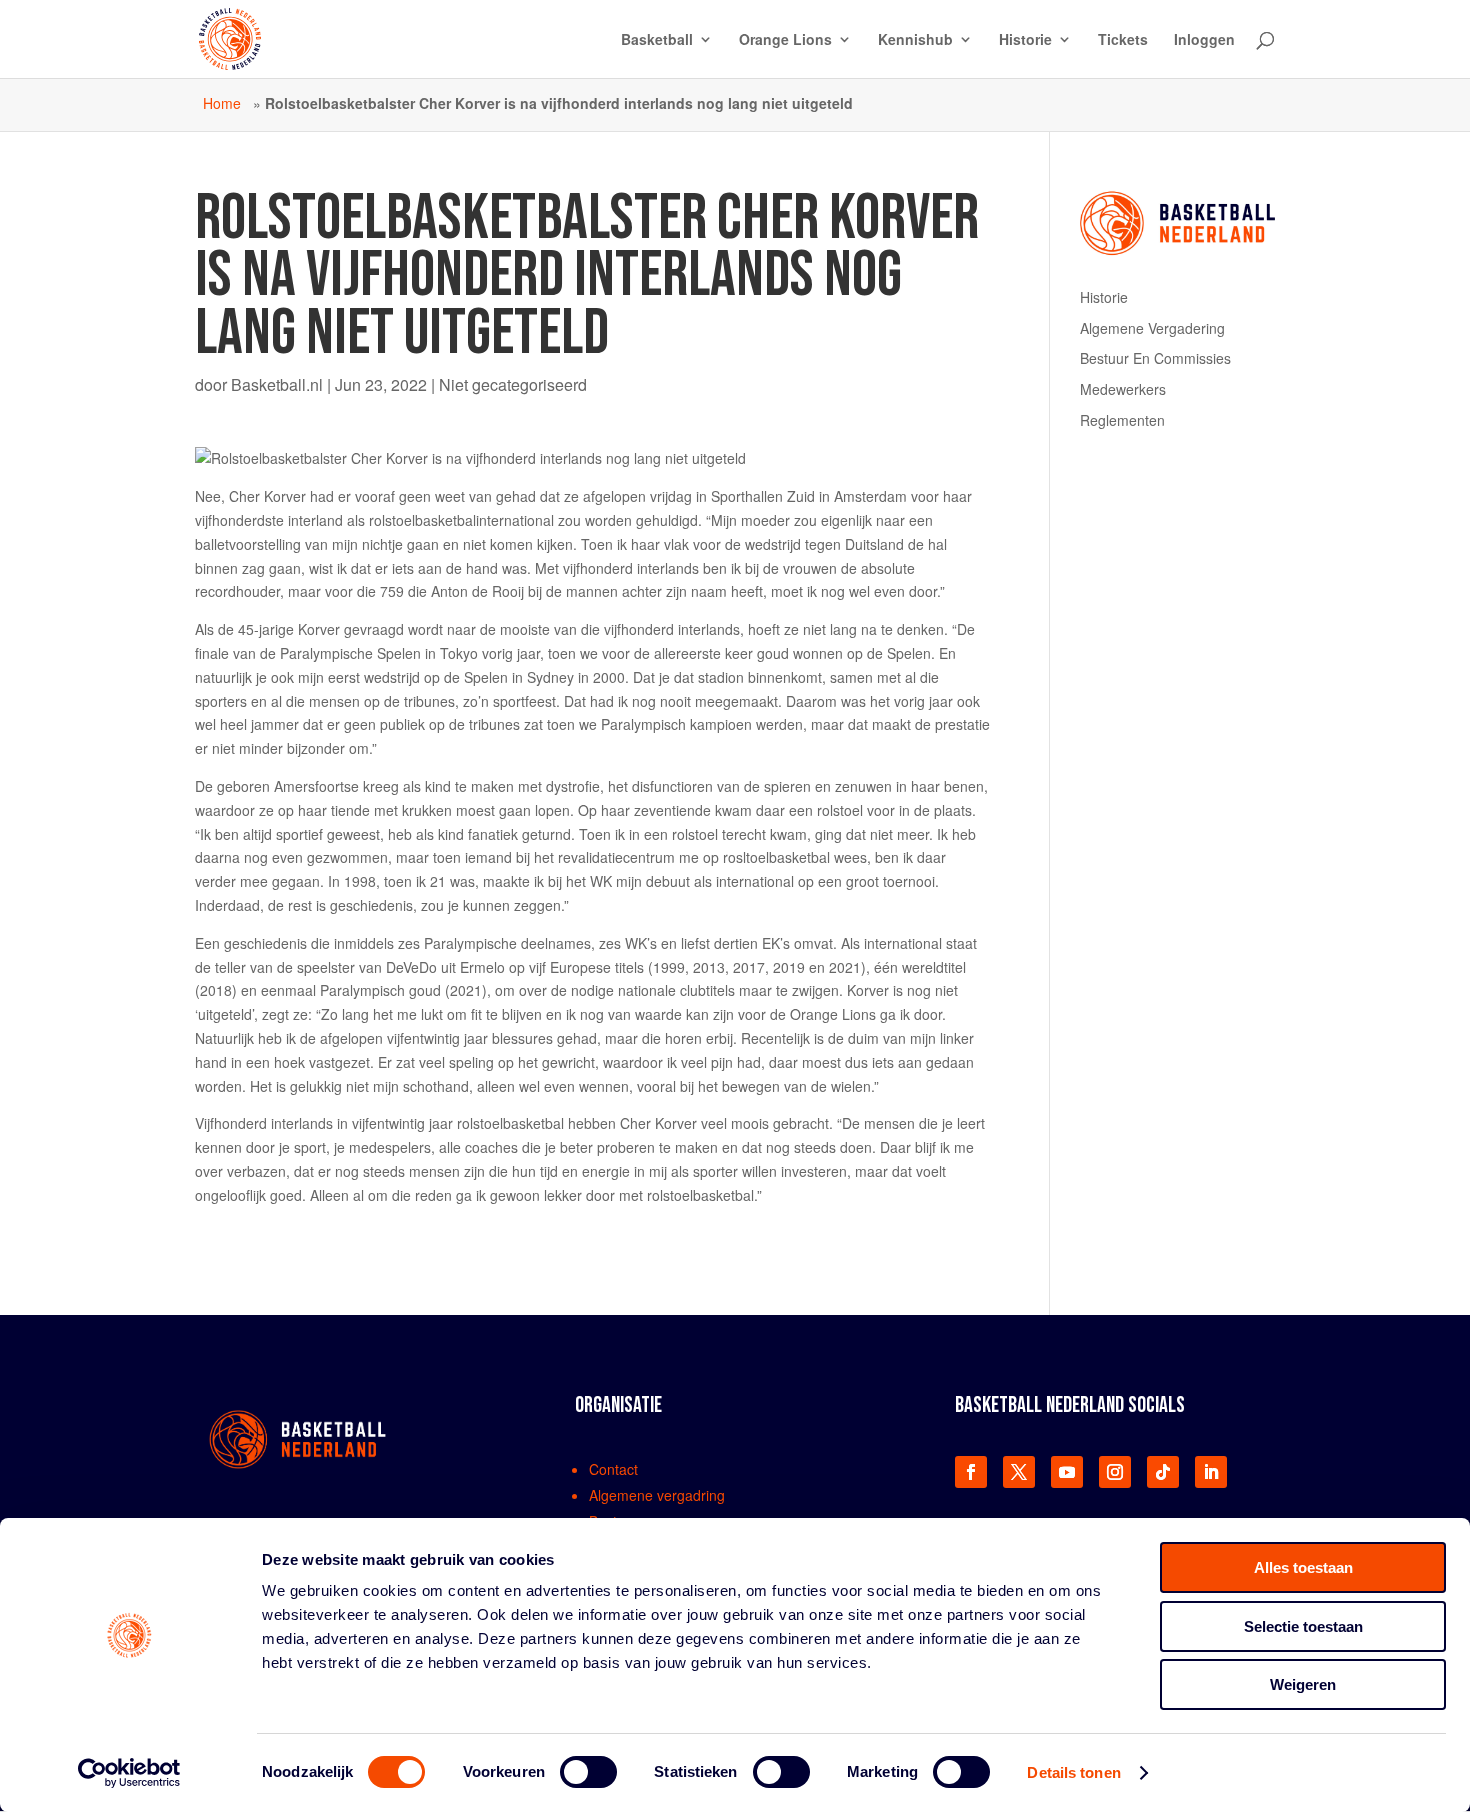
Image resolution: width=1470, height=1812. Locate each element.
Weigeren (1303, 1684)
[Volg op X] (1019, 1472)
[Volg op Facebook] (971, 1472)
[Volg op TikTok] (1163, 1472)
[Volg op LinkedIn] (1211, 1472)
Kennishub (915, 40)
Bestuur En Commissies (1155, 358)
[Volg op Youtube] (1067, 1472)
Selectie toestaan (1303, 1626)
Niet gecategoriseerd (513, 384)
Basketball (657, 40)
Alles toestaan (1303, 1567)
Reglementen (1122, 420)
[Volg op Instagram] (1115, 1472)
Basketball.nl (277, 384)
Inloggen (1204, 40)
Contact (613, 1469)
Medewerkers (1123, 389)
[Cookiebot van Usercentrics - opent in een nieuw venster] (129, 1773)
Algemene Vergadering (1152, 328)
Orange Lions (785, 40)
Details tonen (1073, 1772)
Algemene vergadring (657, 1495)
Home (222, 103)
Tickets (1123, 40)
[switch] (588, 1772)
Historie (1025, 40)
